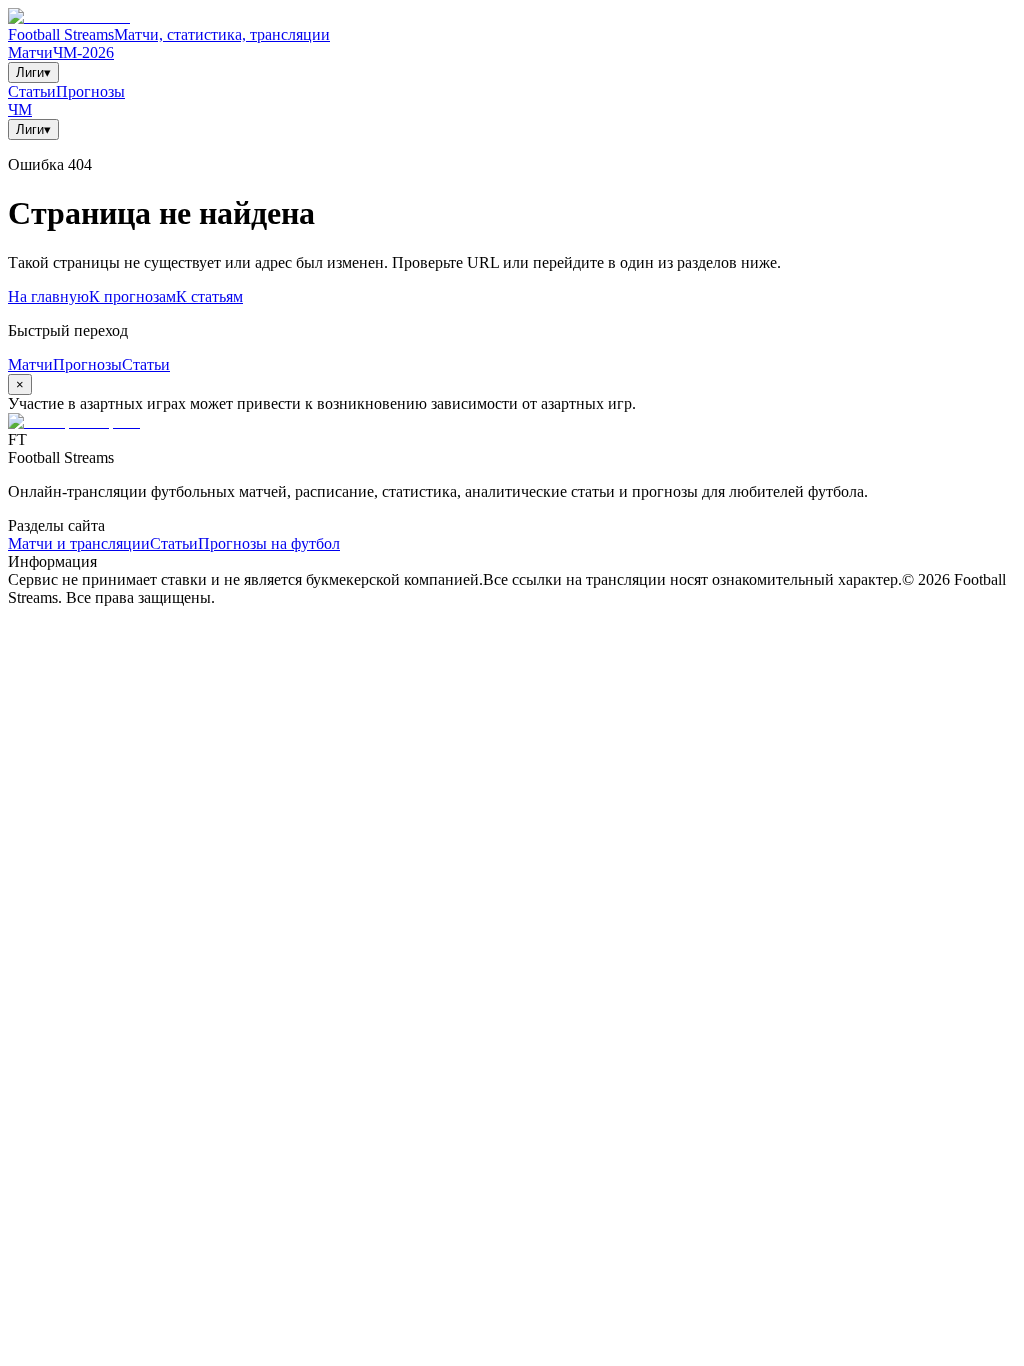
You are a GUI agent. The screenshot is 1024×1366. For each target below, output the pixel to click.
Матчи (30, 52)
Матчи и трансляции (79, 543)
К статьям (209, 296)
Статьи (32, 91)
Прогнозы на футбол (269, 543)
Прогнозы (90, 91)
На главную (48, 296)
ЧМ (20, 109)
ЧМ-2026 (83, 52)
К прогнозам (132, 296)
